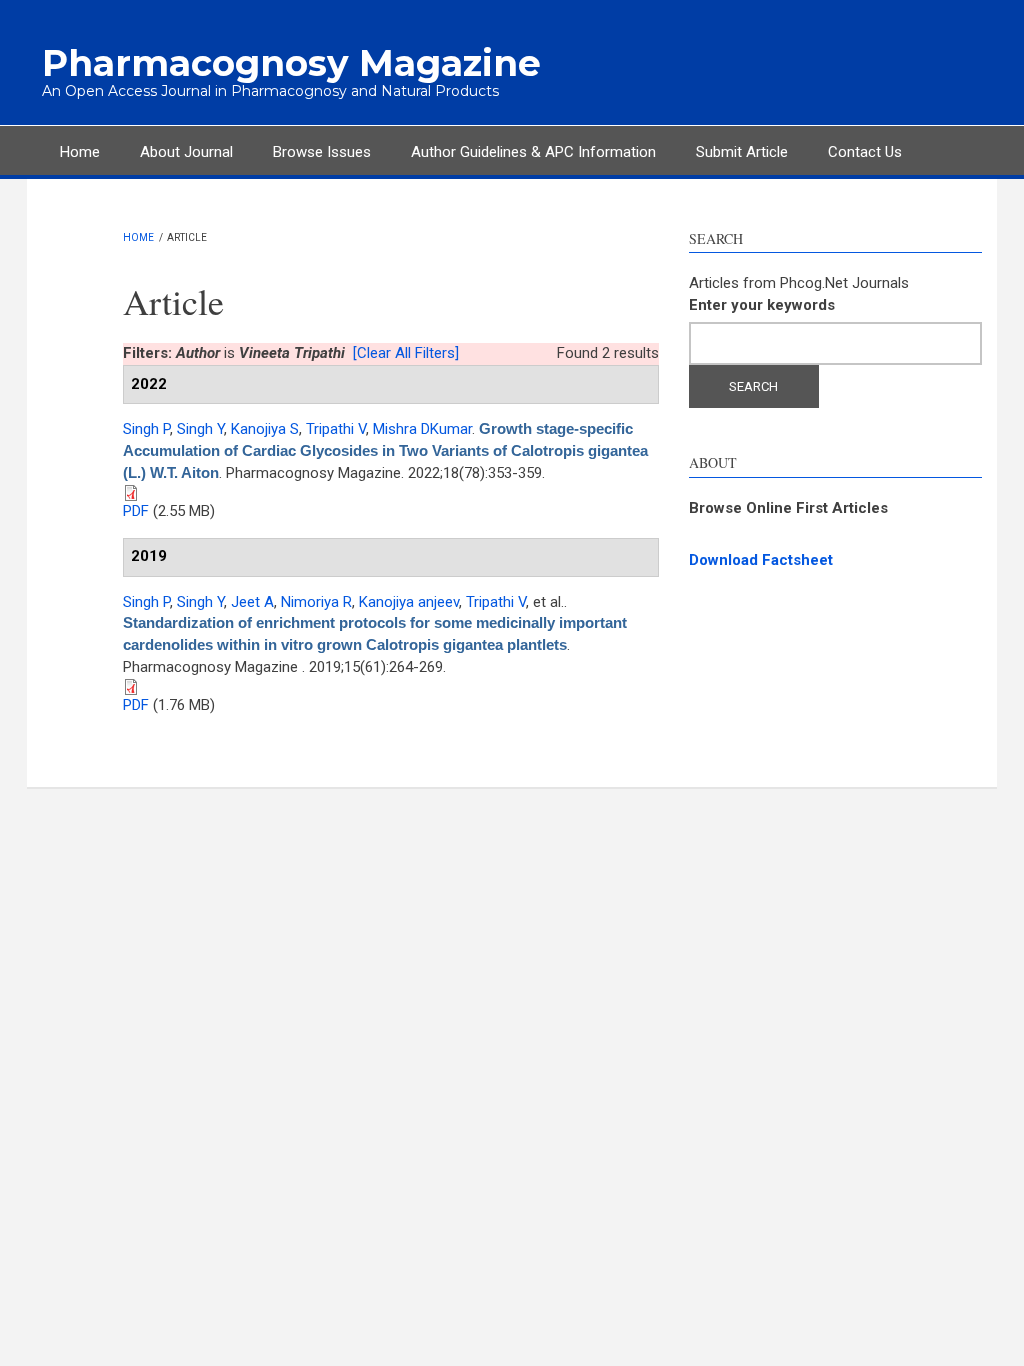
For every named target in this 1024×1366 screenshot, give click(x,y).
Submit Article (742, 152)
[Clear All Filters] (406, 353)
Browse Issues (322, 152)
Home (80, 152)
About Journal (186, 152)
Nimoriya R (316, 602)
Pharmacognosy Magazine (291, 63)
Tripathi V (336, 429)
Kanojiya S (265, 429)
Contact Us (865, 152)
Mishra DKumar (422, 429)
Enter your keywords (762, 305)
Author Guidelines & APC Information (533, 152)
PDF (136, 511)
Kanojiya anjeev (409, 602)
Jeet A (252, 602)
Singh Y (200, 429)
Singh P (146, 429)
